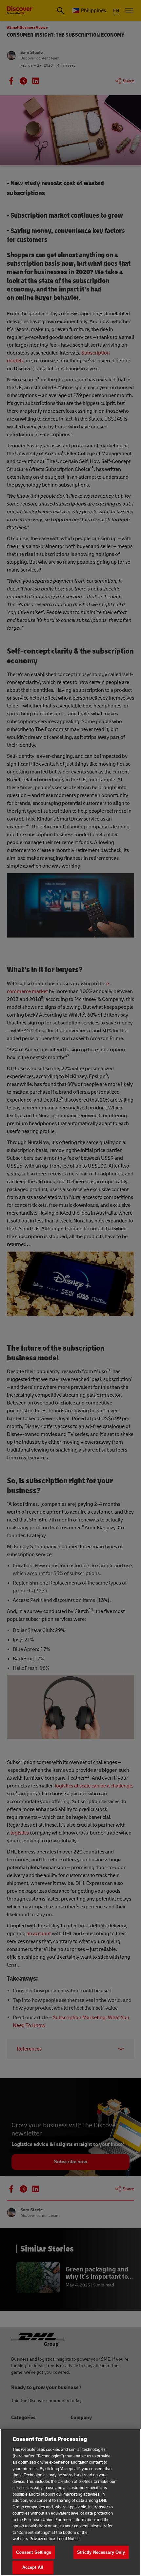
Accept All (33, 2567)
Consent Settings (34, 2552)
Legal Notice (68, 2539)
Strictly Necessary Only (101, 2552)
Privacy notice (42, 2539)
